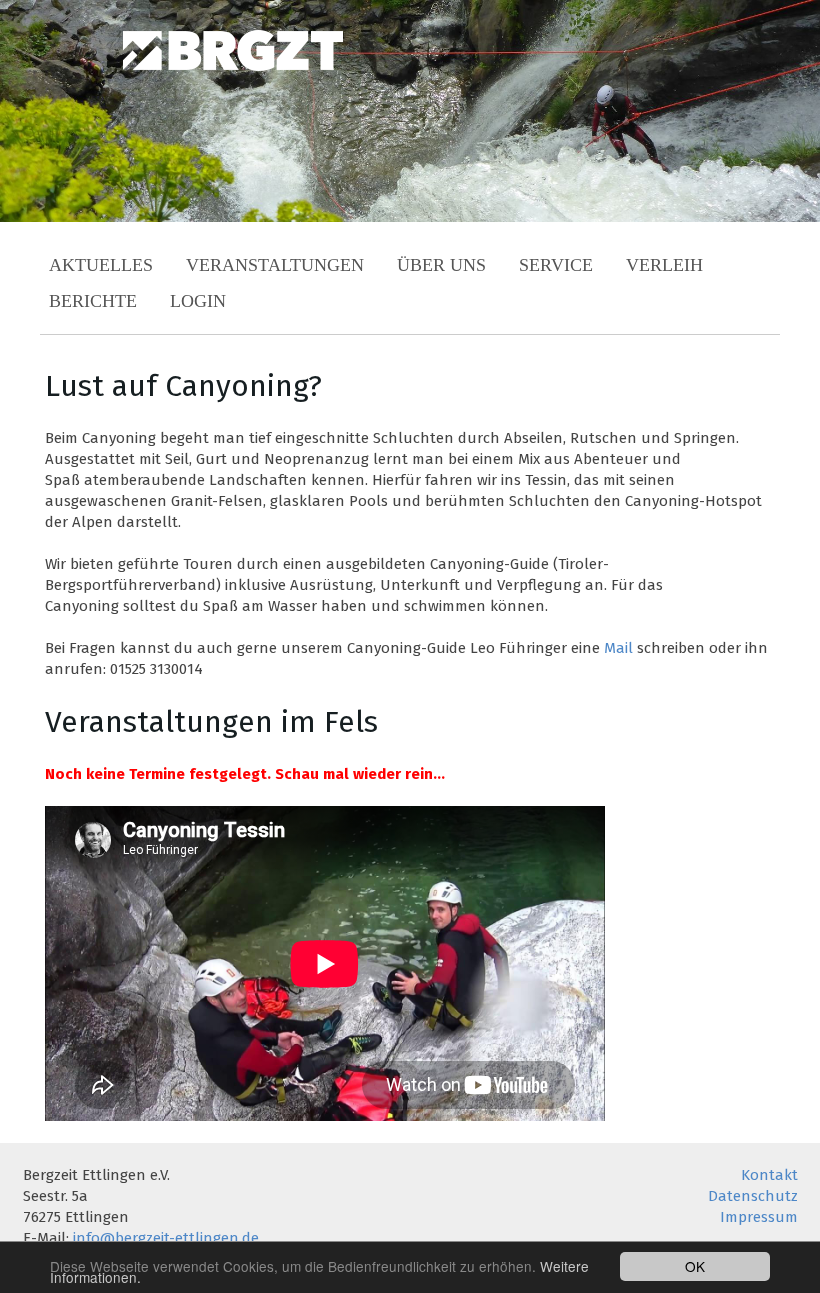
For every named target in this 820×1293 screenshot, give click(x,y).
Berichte (93, 301)
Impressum (759, 1217)
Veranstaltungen (275, 265)
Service (556, 265)
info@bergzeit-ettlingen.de (166, 1238)
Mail (618, 648)
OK (695, 1266)
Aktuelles (101, 265)
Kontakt (769, 1175)
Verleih (664, 265)
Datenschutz (753, 1196)
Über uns (441, 265)
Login (198, 301)
